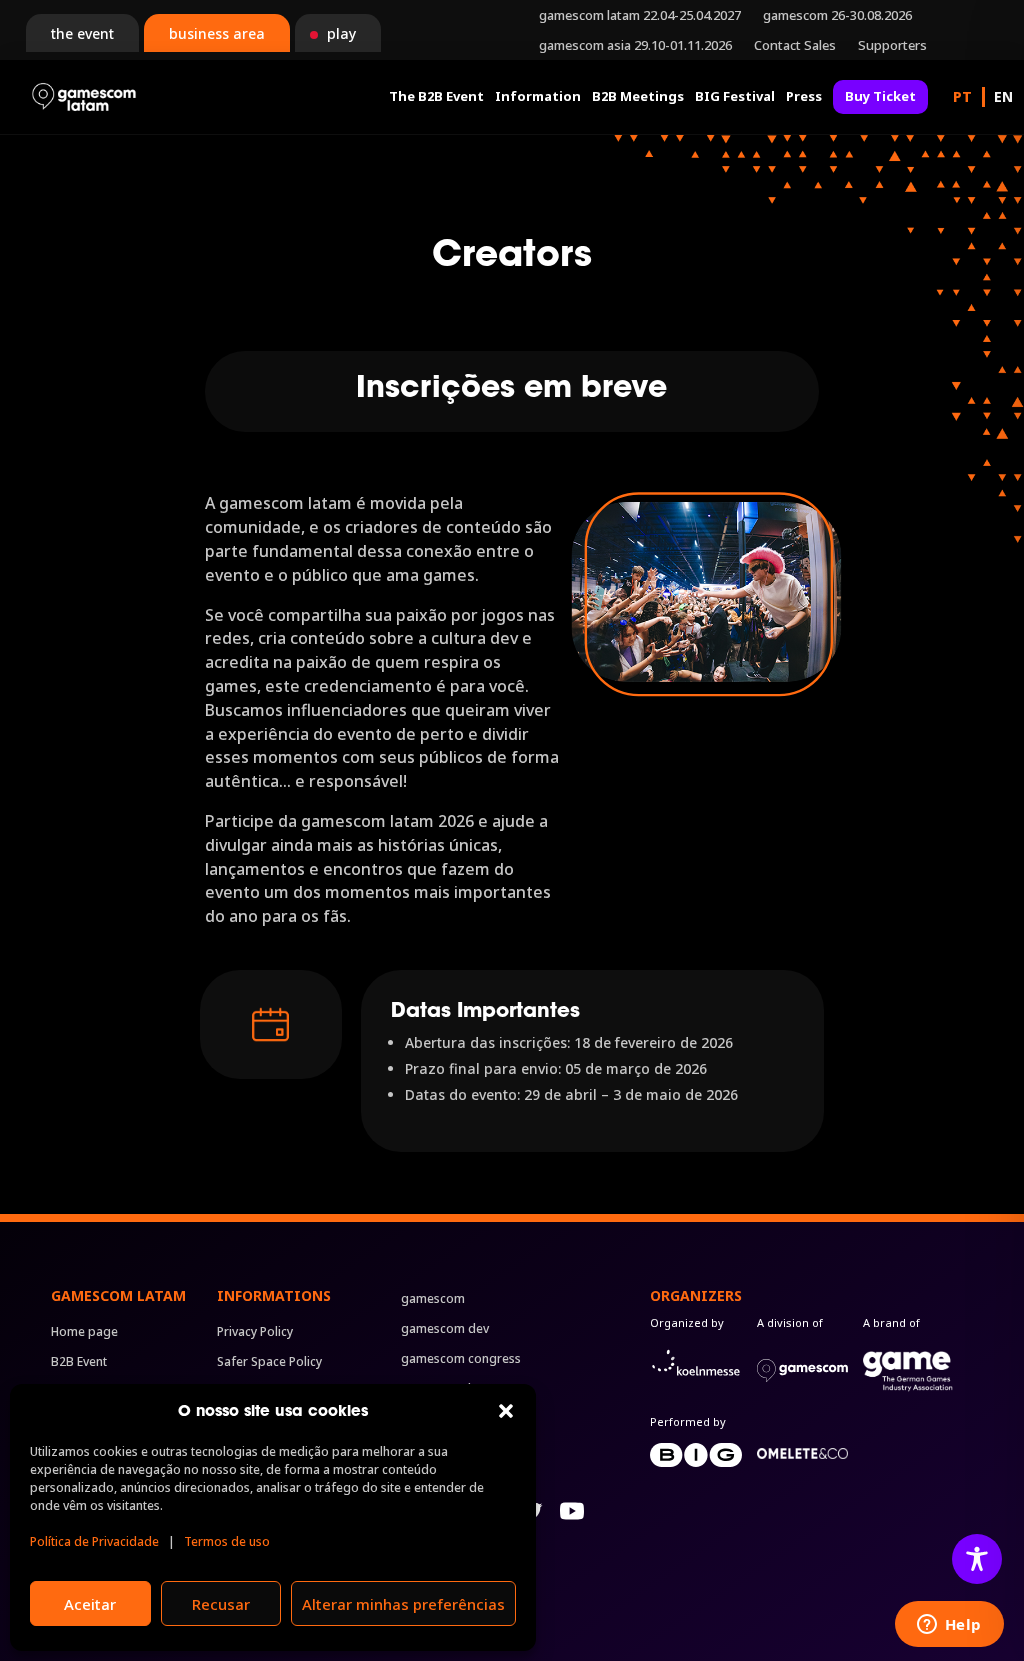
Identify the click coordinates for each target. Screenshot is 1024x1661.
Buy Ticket (880, 96)
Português (962, 97)
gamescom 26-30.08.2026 (837, 16)
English (1003, 97)
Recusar (221, 1604)
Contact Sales (795, 46)
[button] (506, 1411)
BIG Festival (735, 96)
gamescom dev (445, 1329)
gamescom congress (461, 1359)
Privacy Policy (255, 1332)
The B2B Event (436, 96)
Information (538, 96)
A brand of (891, 1322)
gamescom (433, 1299)
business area (217, 33)
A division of (790, 1322)
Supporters (892, 46)
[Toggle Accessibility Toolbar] (977, 1559)
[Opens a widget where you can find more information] (949, 1626)
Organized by (687, 1322)
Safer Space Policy (269, 1362)
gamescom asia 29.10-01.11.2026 (635, 46)
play (341, 33)
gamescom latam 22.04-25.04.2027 (640, 16)
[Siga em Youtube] (572, 1511)
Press (804, 96)
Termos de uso (227, 1541)
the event (82, 33)
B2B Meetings (638, 96)
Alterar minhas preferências (403, 1604)
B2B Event (79, 1362)
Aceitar (90, 1604)
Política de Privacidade (94, 1541)
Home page (84, 1332)
